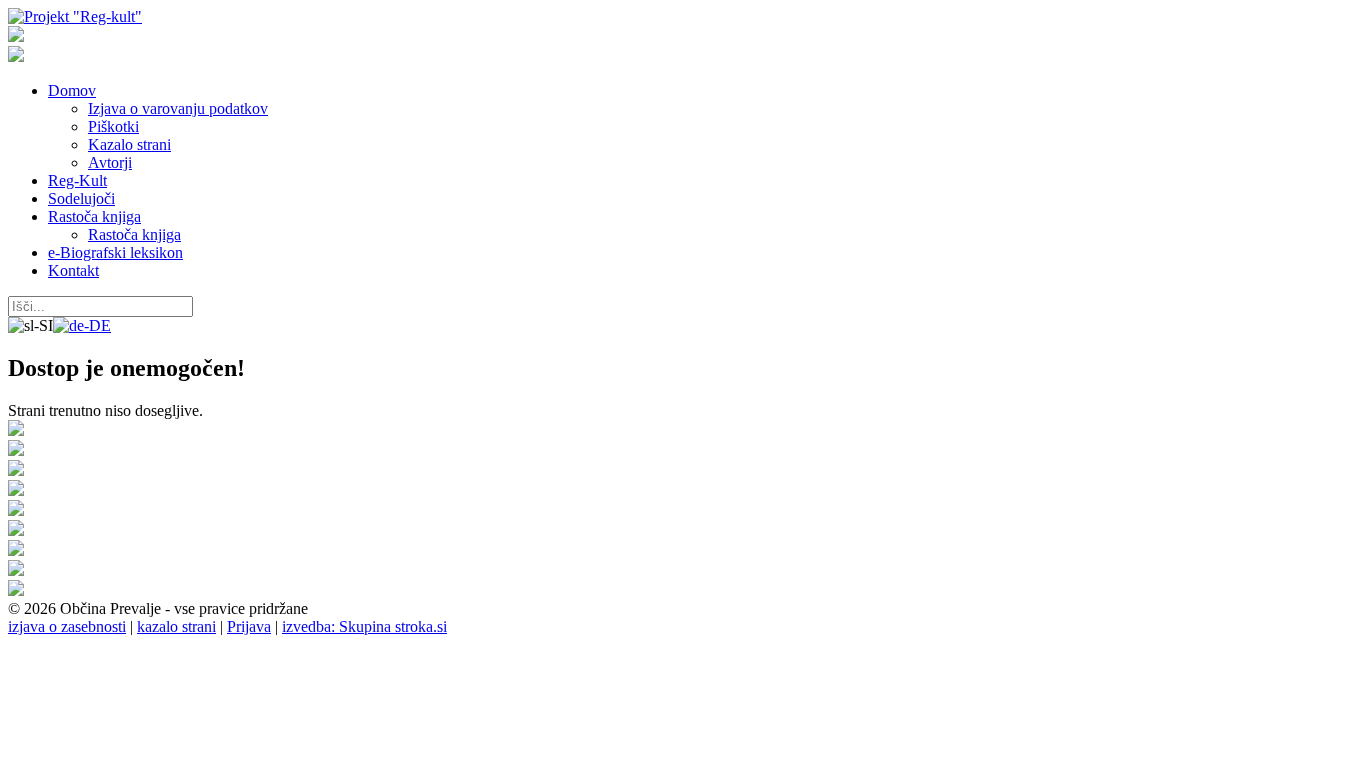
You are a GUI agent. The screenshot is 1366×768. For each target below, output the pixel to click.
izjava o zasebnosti (67, 626)
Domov (72, 90)
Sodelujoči (81, 198)
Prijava (249, 626)
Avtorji (110, 162)
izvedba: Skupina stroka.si (364, 626)
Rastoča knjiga (94, 216)
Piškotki (113, 126)
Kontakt (73, 270)
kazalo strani (176, 626)
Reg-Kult (77, 180)
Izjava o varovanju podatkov (178, 108)
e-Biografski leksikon (115, 252)
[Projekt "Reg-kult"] (75, 16)
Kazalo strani (129, 144)
